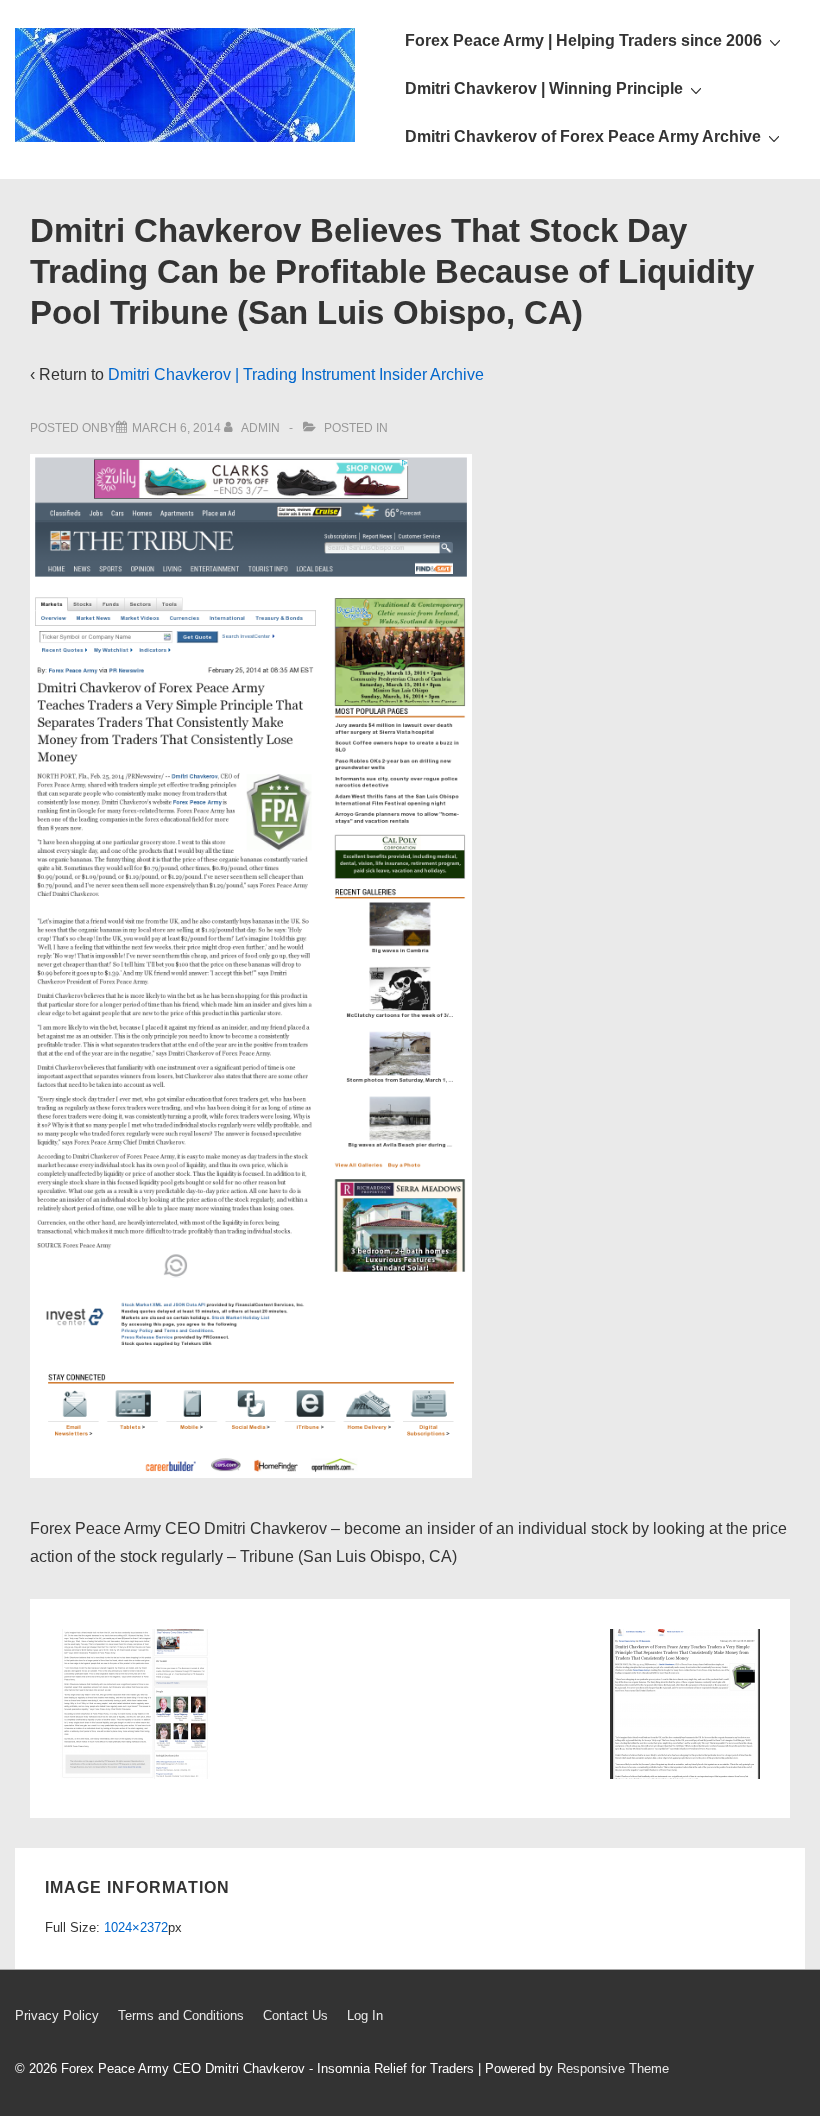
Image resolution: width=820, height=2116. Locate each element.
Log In (365, 2015)
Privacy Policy (57, 2015)
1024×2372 (136, 1927)
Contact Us (295, 2015)
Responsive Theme (613, 2068)
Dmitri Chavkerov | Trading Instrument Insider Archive (296, 374)
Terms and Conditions (181, 2015)
